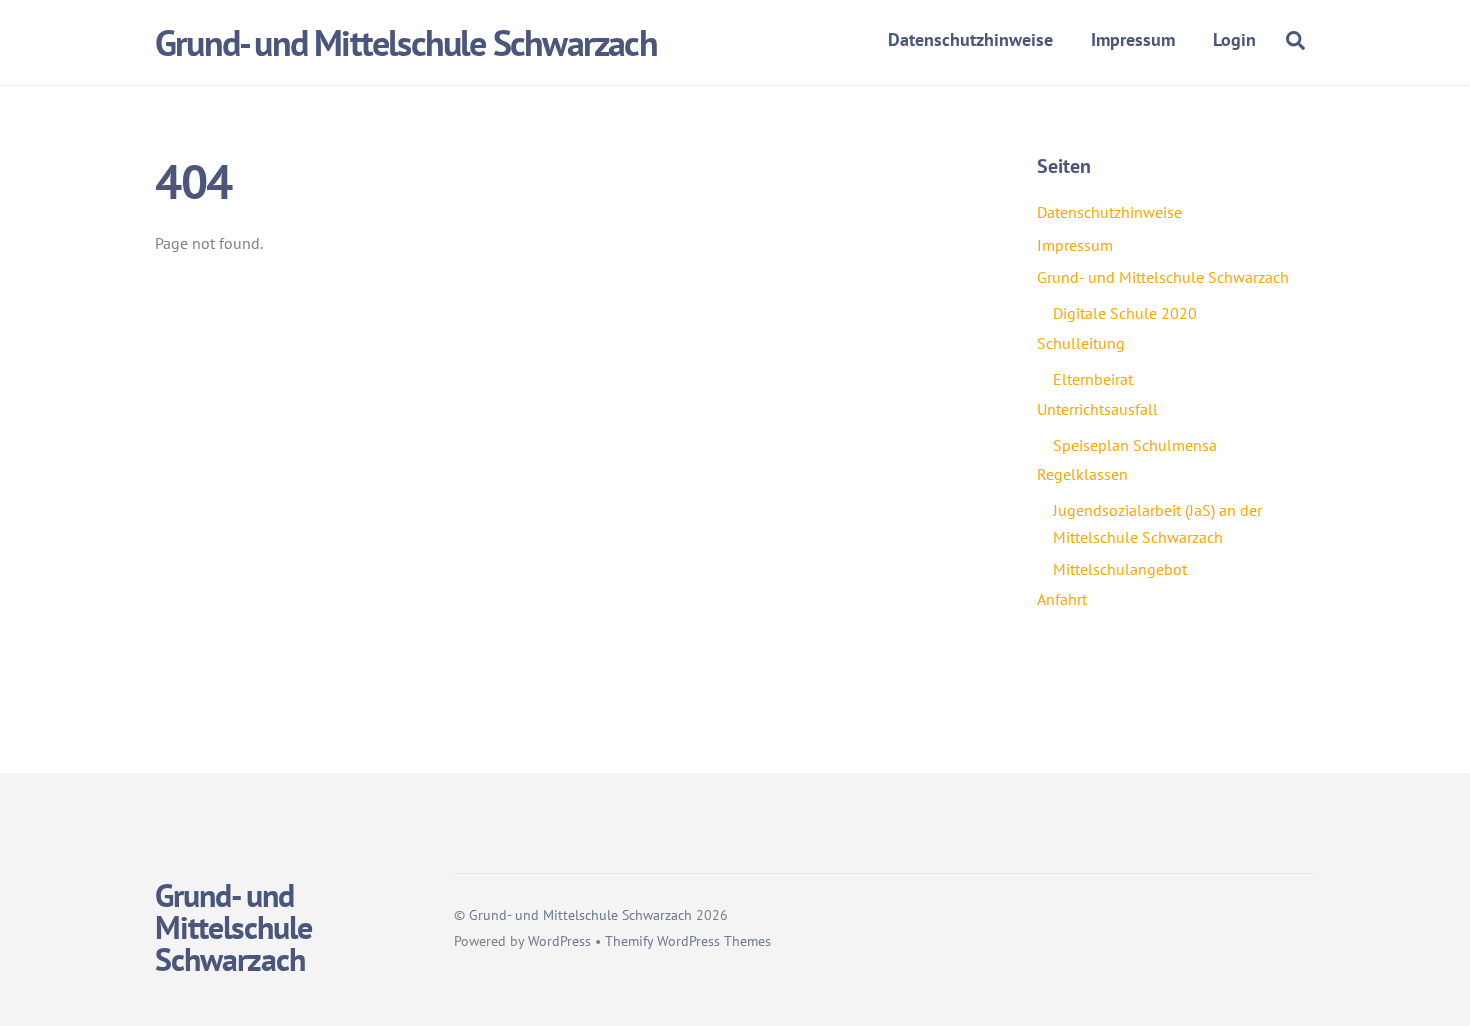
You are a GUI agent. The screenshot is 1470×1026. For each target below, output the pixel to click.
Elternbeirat (1093, 379)
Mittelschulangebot (1120, 569)
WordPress (559, 940)
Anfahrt (1062, 599)
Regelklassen (1082, 474)
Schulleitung (1081, 343)
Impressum (1133, 39)
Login (1234, 39)
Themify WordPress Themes (688, 940)
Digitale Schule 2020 (1125, 313)
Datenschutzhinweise (970, 39)
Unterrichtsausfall (1097, 409)
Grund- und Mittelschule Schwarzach (1163, 277)
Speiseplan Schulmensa (1135, 445)
